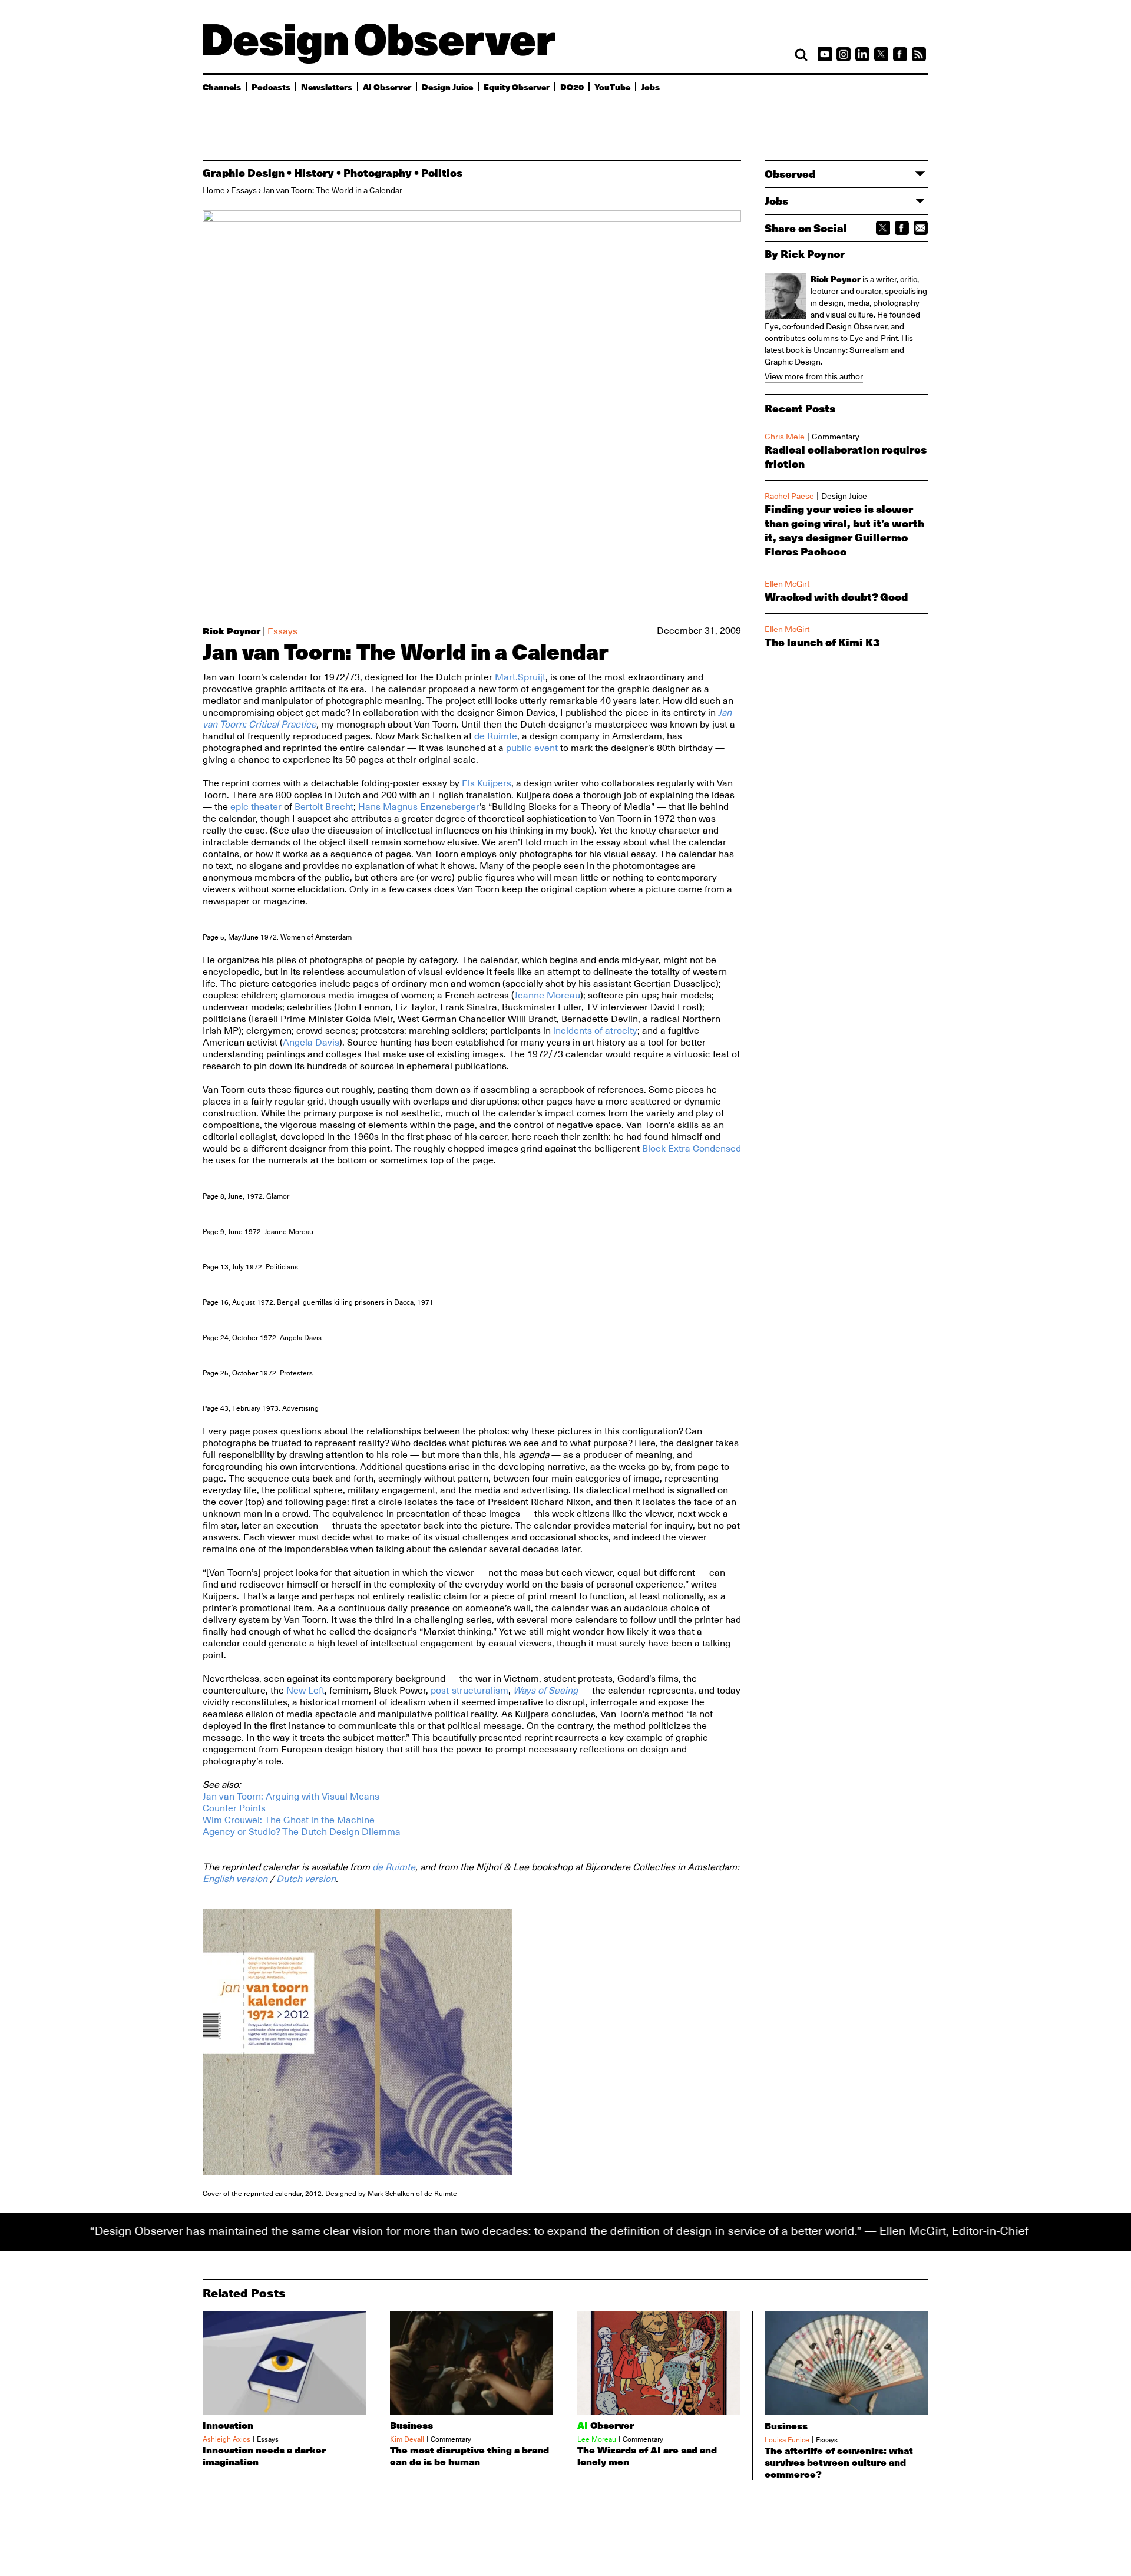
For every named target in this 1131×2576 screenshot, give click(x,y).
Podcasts (271, 87)
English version (235, 1879)
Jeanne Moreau (547, 996)
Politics (442, 173)
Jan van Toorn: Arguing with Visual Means (291, 1797)
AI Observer (387, 87)
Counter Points (234, 1808)
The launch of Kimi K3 (822, 642)
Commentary (836, 437)
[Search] (801, 55)
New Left (305, 1691)
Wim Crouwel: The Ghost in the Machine (289, 1820)
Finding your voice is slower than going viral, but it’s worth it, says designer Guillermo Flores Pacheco (844, 530)
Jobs (650, 87)
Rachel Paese (789, 496)
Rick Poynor (232, 631)
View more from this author (814, 376)
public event (532, 748)
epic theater (256, 807)
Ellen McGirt (787, 584)
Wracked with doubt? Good (836, 597)
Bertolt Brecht (324, 807)
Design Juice (447, 87)
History (314, 173)
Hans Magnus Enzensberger (419, 807)
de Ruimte (496, 736)
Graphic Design (244, 173)
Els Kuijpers (487, 783)
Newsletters (327, 87)
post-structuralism (469, 1691)
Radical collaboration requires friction (846, 457)
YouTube (612, 87)
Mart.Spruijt (520, 677)
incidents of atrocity (595, 1031)
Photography (378, 173)
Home (214, 190)
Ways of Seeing (545, 1691)
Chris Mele (785, 437)
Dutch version (306, 1879)
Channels (222, 87)
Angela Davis (311, 1043)
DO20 (572, 87)
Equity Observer (517, 87)
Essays (244, 190)
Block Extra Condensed (692, 1149)
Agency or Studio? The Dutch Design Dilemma (302, 1832)
